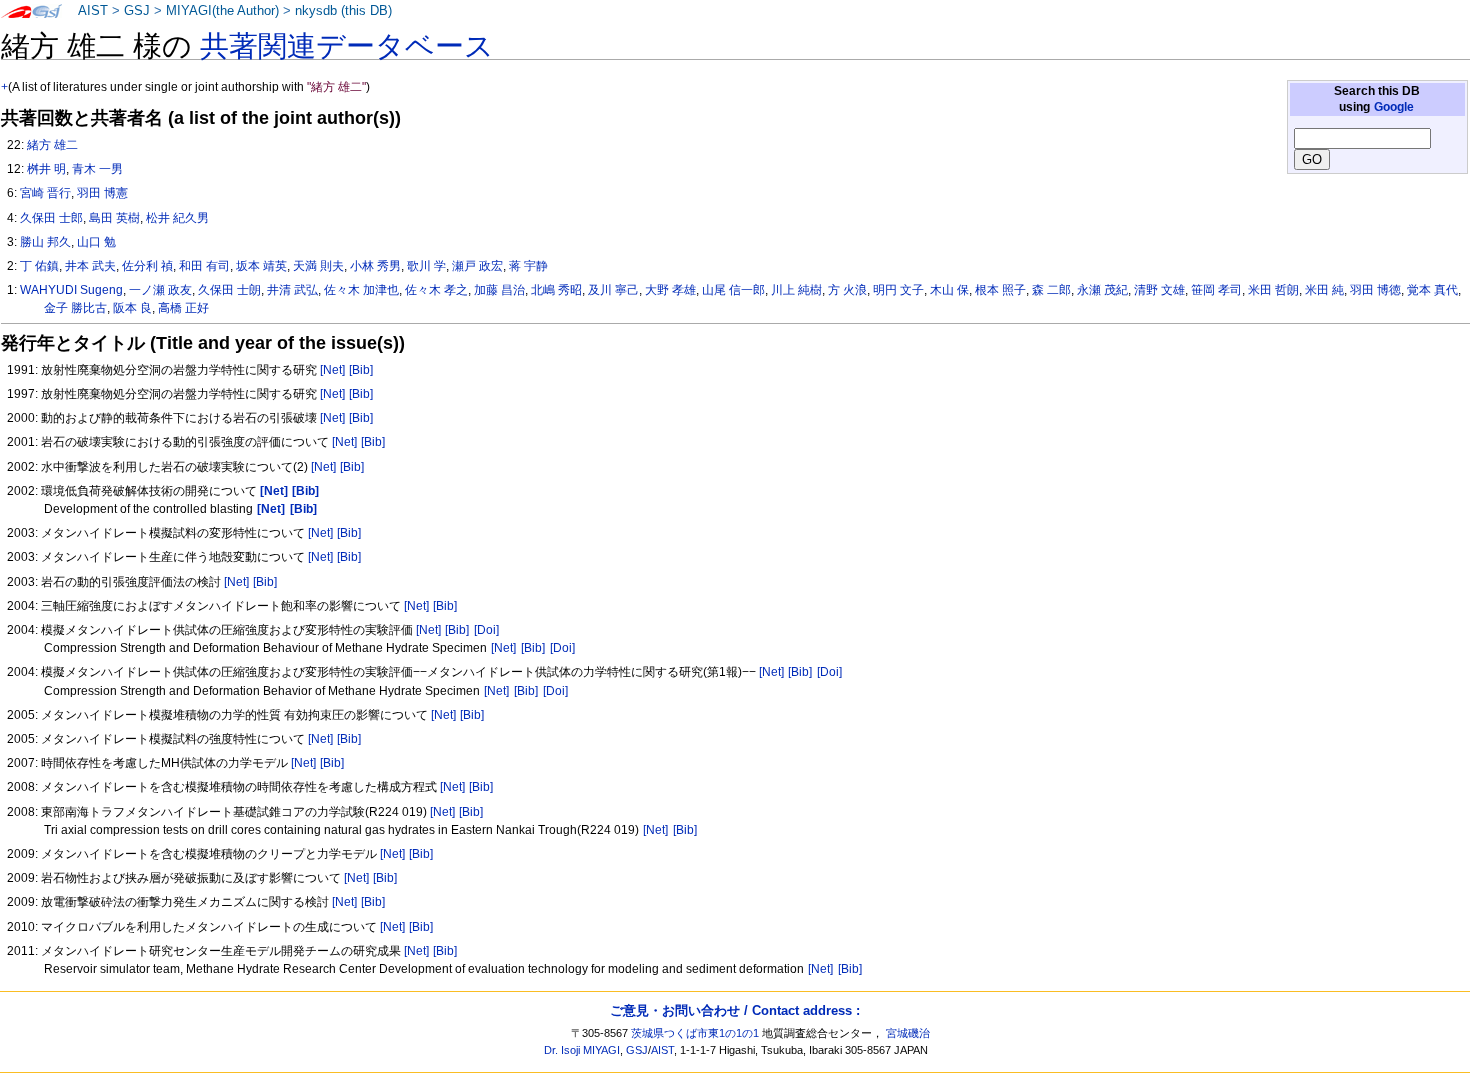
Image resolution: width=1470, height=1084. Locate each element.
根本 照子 (1000, 290)
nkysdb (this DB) (343, 11)
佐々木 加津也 (361, 290)
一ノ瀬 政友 (160, 290)
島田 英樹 (114, 218)
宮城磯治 (908, 1033)
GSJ (137, 11)
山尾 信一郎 (733, 290)
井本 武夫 (90, 266)
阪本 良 (132, 308)
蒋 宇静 (528, 266)
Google (1394, 107)
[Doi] (486, 630)
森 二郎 (1051, 290)
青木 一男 (97, 169)
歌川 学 (426, 266)
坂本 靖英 (261, 266)
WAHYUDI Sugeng (71, 290)
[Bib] (361, 370)
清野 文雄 (1159, 290)
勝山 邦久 (45, 242)
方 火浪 (847, 290)
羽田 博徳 (1375, 290)
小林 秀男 (375, 266)
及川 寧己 (613, 290)
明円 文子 (898, 290)
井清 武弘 (292, 290)
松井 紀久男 (177, 218)
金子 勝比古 (75, 308)
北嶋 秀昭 (556, 290)
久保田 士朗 (229, 290)
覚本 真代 (1432, 290)
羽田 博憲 (102, 193)
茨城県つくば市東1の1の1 (695, 1033)
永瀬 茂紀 (1102, 290)
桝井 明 (46, 169)
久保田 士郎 (51, 218)
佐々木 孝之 (436, 290)
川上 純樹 (796, 290)
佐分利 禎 (147, 266)
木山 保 (949, 290)
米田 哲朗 (1273, 290)
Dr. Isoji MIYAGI (582, 1050)
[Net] (332, 370)
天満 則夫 (318, 266)
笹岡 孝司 (1216, 290)
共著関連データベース (347, 46)
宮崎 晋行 (45, 193)
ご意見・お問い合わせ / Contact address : (735, 1010)
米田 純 (1324, 290)
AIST (93, 11)
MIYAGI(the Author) (222, 11)
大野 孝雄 (670, 290)
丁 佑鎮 (39, 266)
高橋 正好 (183, 308)
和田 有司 (204, 266)
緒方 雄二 (52, 145)
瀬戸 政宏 (477, 266)
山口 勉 (96, 242)
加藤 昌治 (499, 290)
